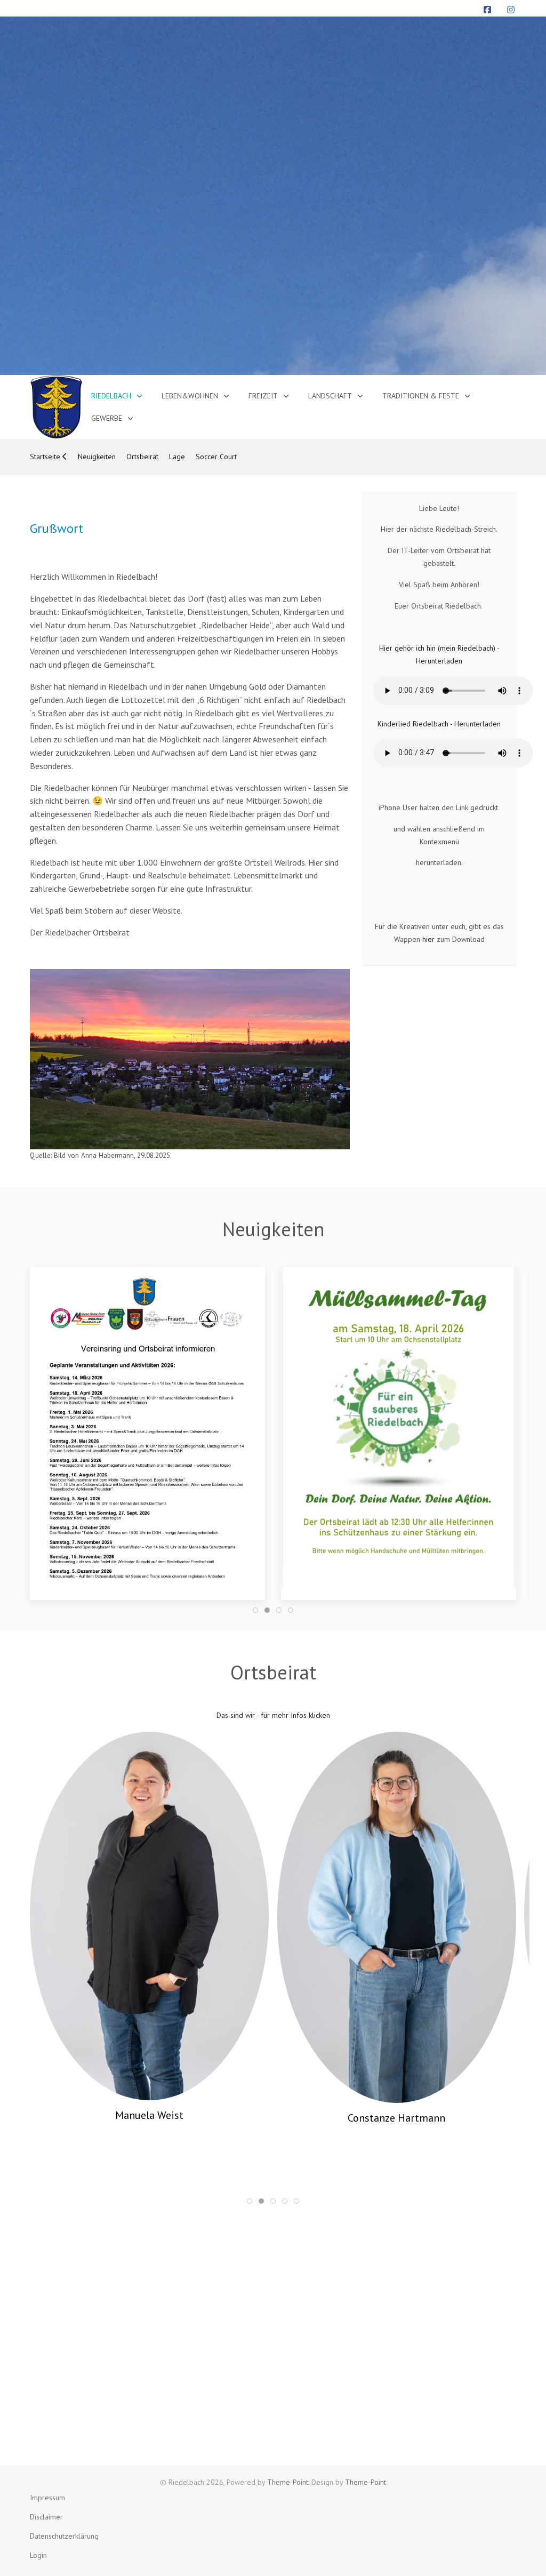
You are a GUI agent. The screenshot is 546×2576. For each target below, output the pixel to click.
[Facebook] (487, 10)
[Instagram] (511, 10)
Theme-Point (288, 2482)
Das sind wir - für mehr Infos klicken (273, 1715)
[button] (147, 1428)
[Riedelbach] (56, 407)
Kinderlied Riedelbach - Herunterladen (439, 724)
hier (428, 939)
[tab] (255, 1610)
